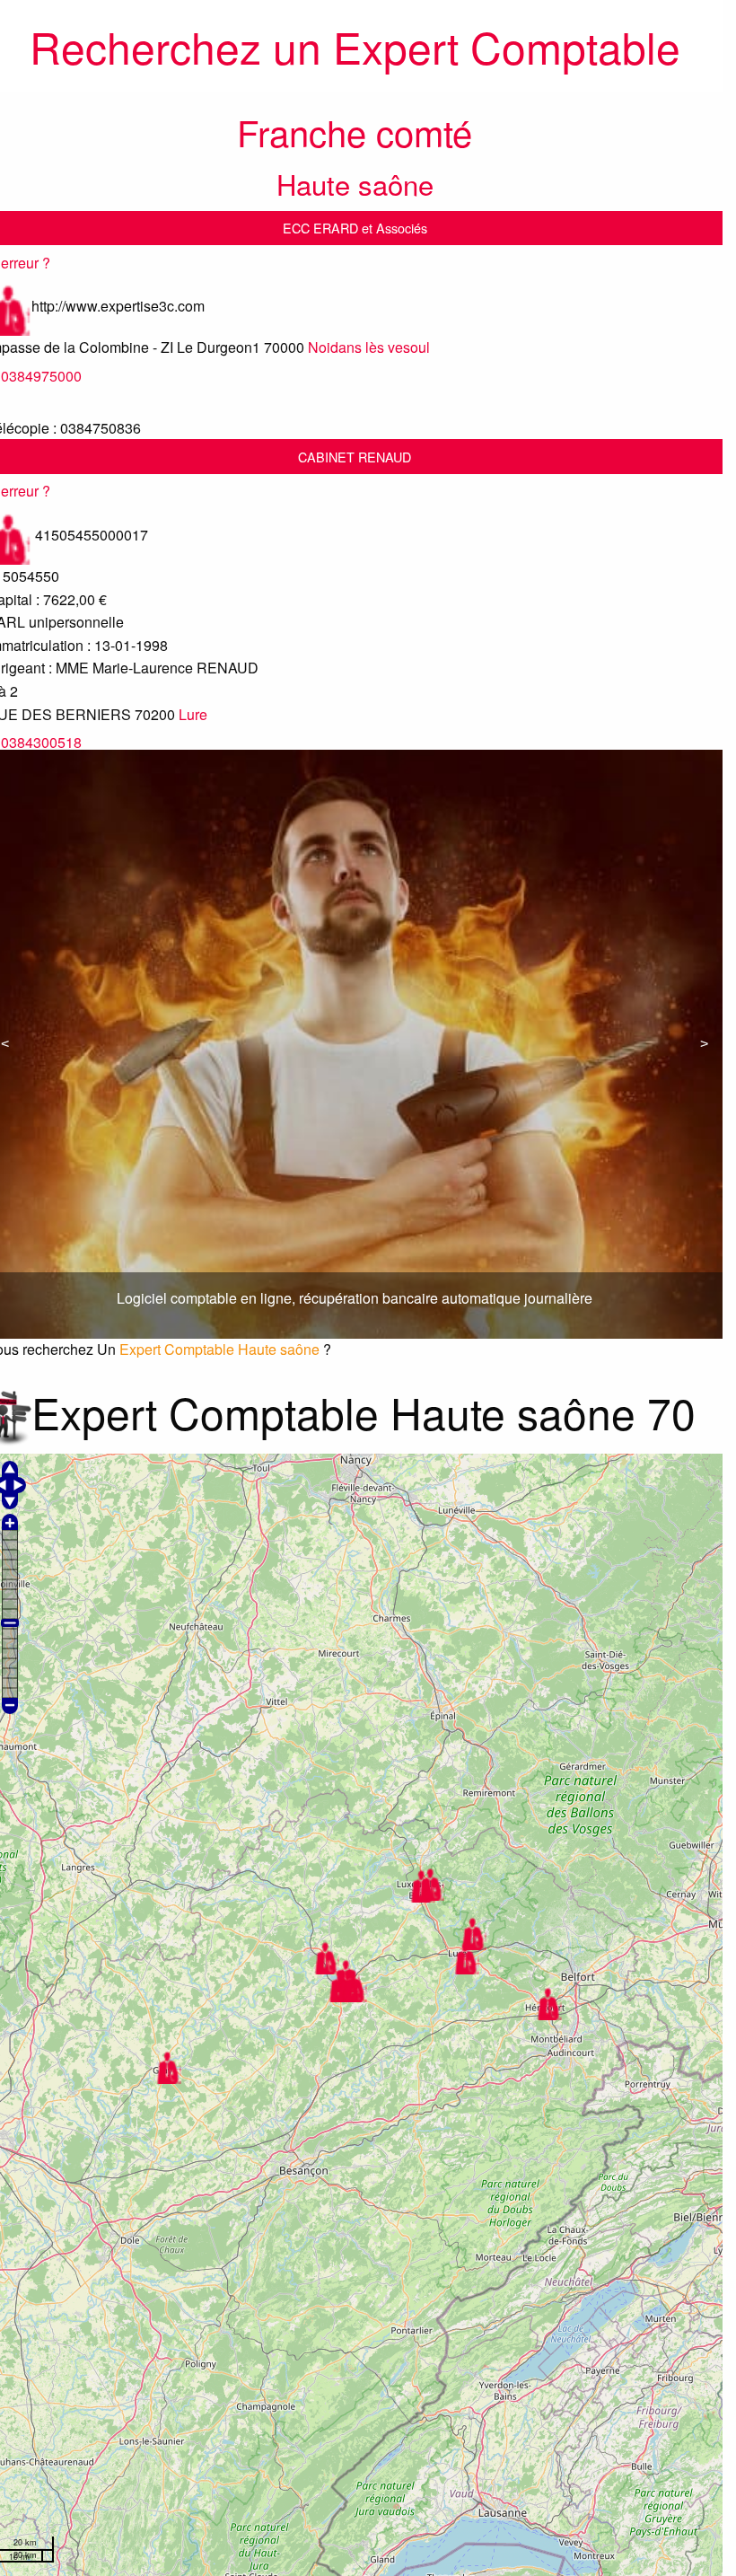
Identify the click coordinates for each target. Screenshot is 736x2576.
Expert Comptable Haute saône (219, 1349)
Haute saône (355, 184)
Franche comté (355, 132)
